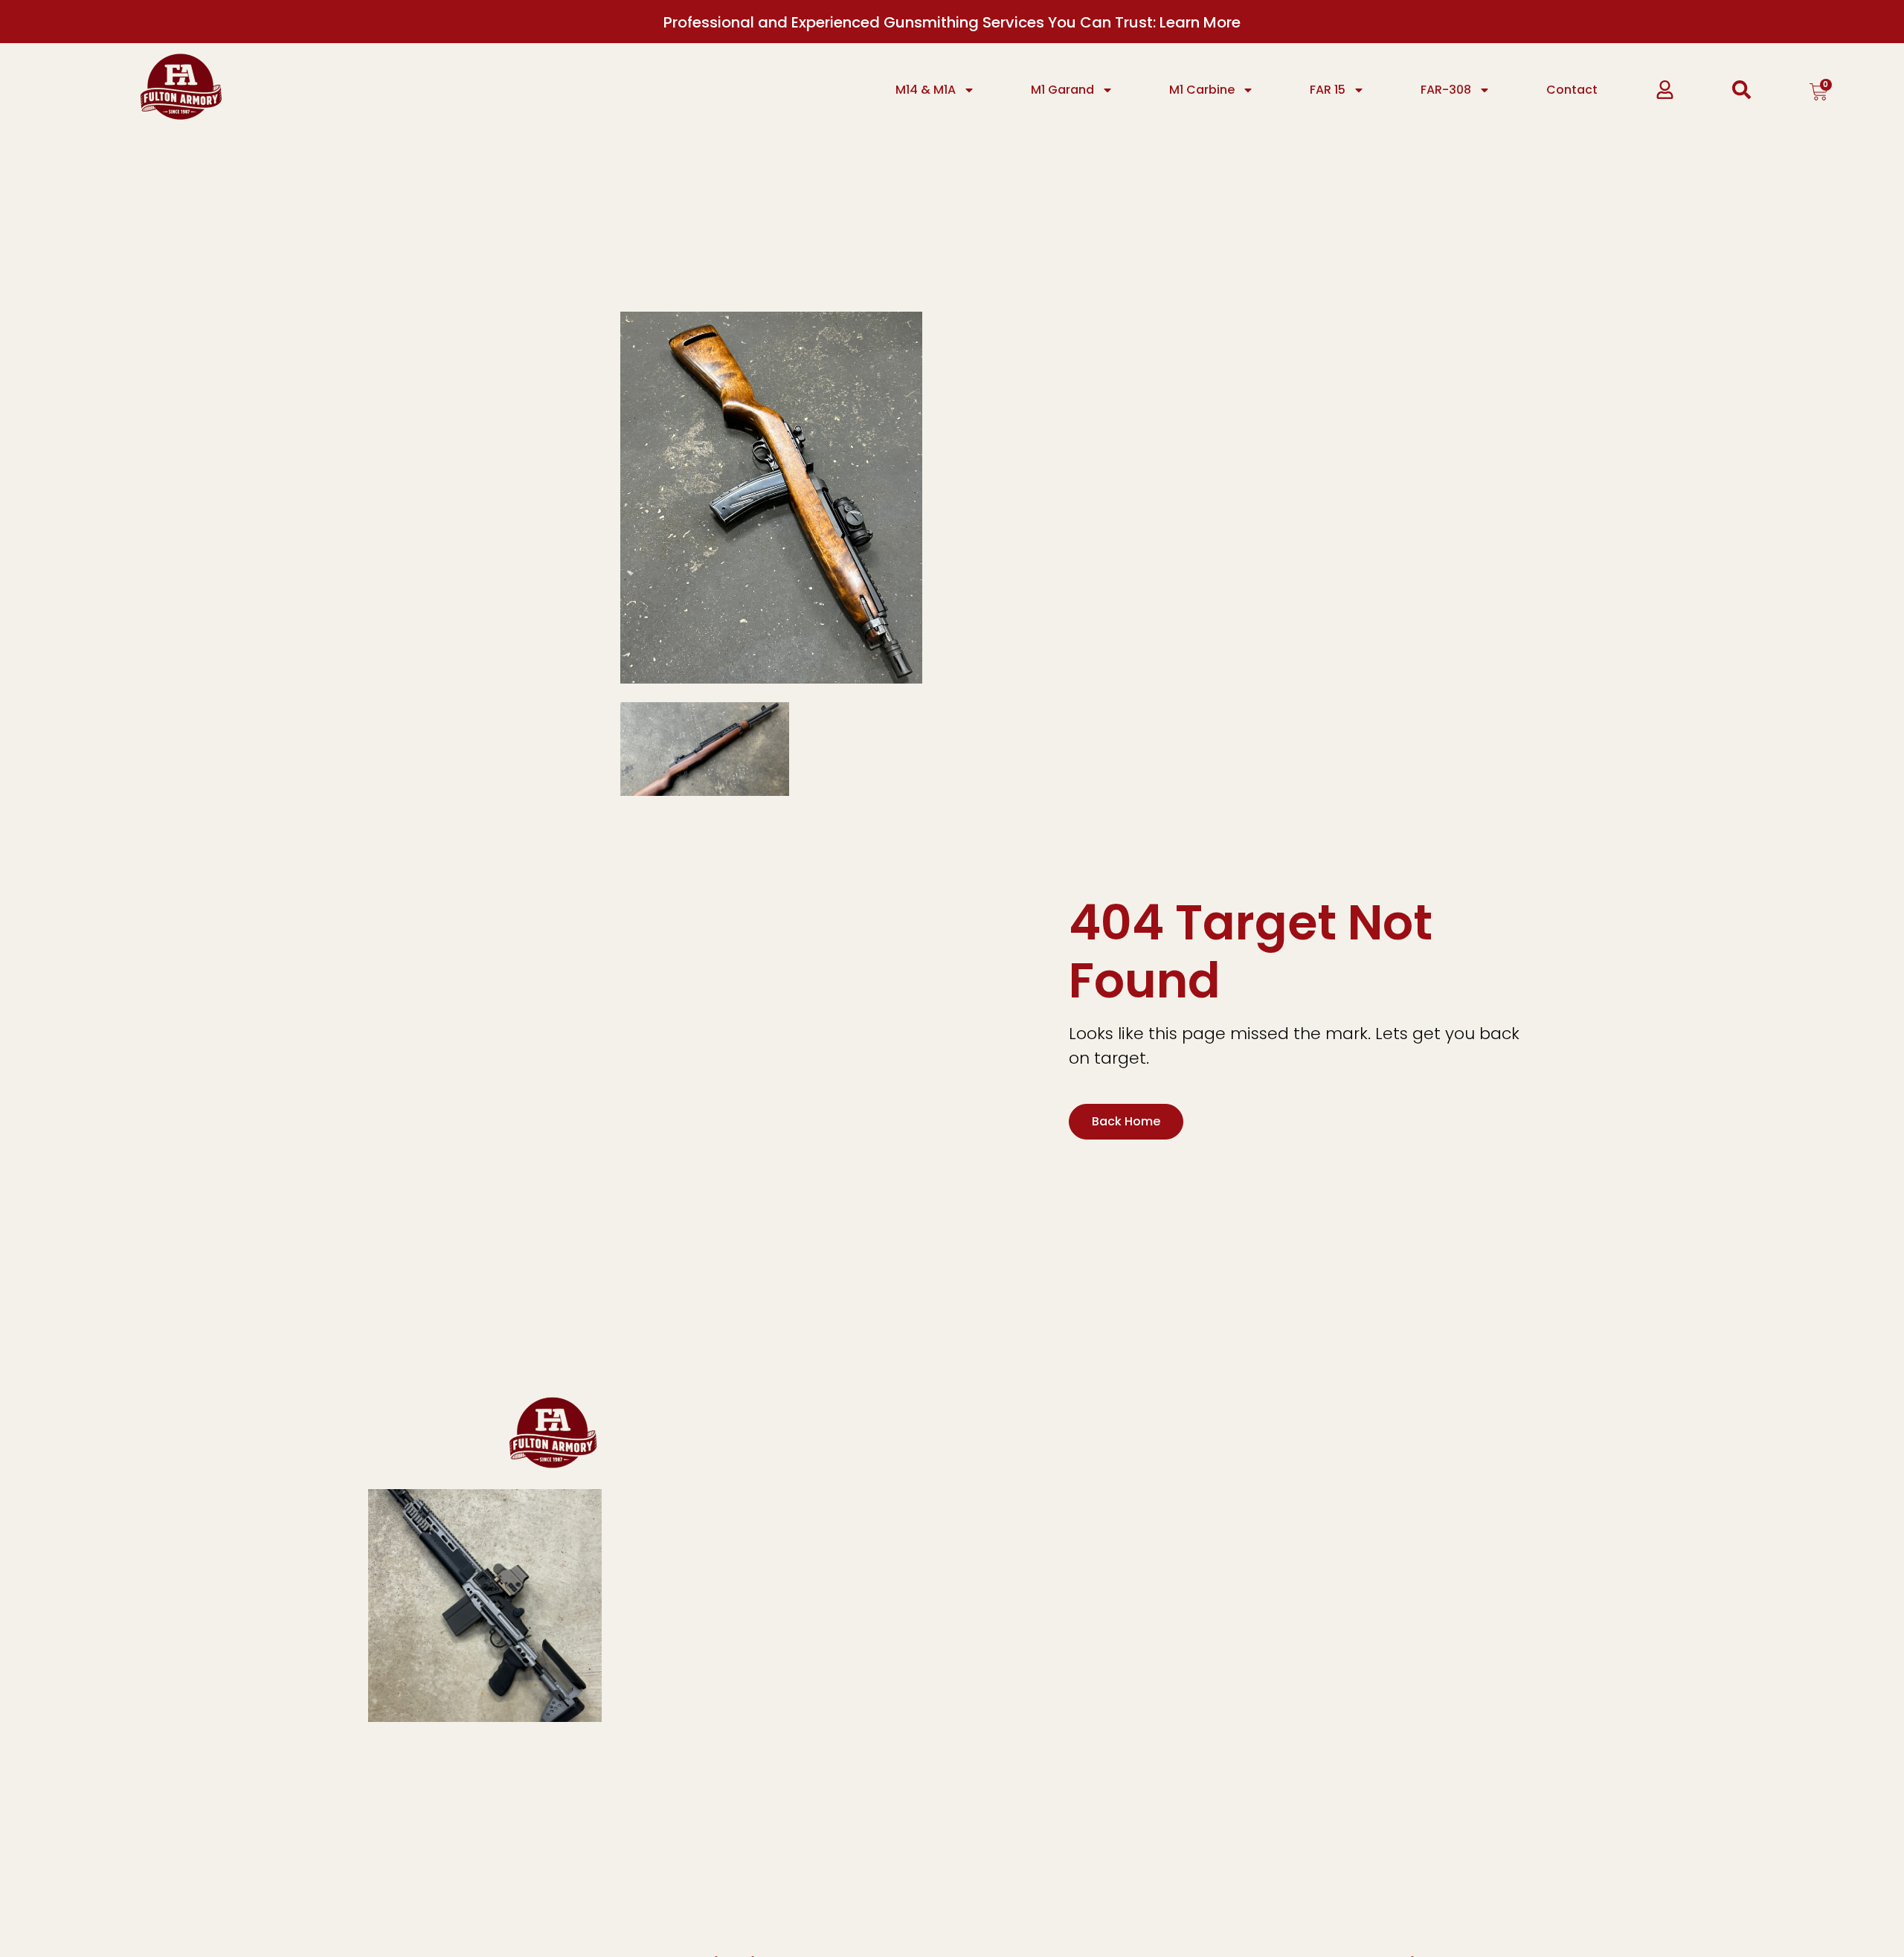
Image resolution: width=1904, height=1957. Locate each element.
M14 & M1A (926, 90)
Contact (1572, 90)
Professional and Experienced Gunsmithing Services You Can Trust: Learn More (952, 22)
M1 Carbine (1202, 90)
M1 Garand (1062, 90)
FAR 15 (1328, 90)
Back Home (1126, 1121)
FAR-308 (1446, 90)
